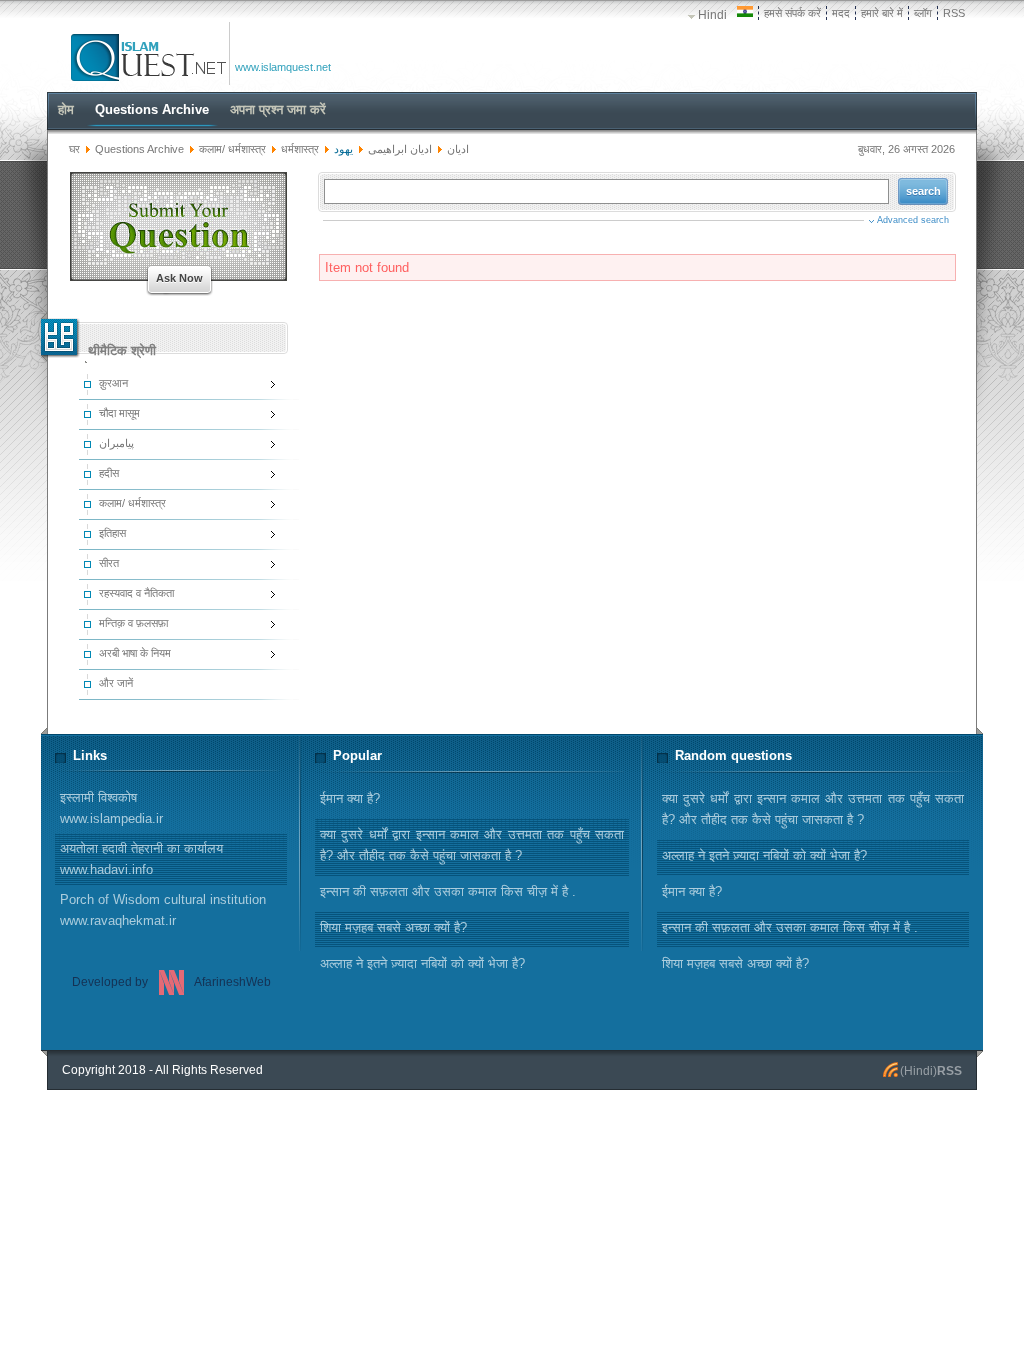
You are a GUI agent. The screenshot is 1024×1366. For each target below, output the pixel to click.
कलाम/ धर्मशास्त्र (232, 149)
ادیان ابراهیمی (400, 149)
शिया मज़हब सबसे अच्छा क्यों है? (735, 963)
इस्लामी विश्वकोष (111, 808)
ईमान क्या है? (692, 891)
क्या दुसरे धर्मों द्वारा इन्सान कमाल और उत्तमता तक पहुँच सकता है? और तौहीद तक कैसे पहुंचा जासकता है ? (813, 809)
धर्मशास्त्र (300, 149)
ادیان (458, 149)
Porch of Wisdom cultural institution (163, 910)
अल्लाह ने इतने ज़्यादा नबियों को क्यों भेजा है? (764, 855)
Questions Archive (139, 149)
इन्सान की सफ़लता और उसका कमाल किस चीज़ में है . (790, 927)
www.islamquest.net (283, 67)
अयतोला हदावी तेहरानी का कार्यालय (141, 859)
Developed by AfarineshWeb (171, 982)
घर (74, 149)
